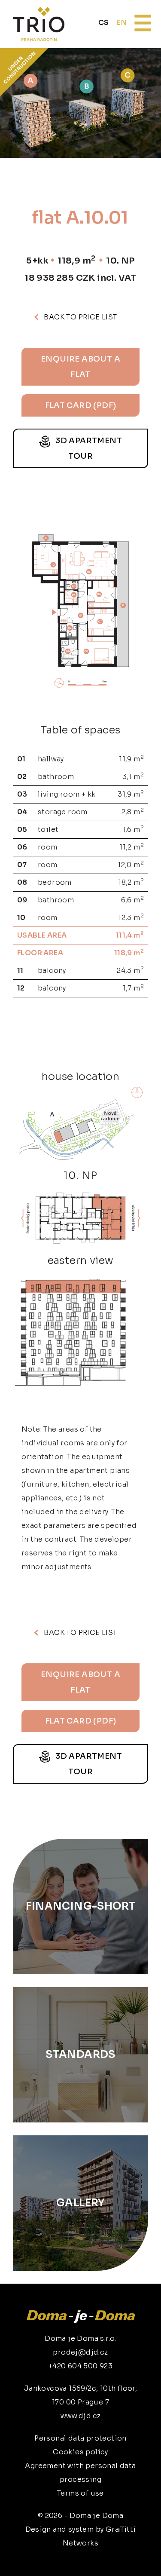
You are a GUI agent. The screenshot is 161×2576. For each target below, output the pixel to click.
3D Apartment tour (88, 448)
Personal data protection (80, 2438)
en (121, 23)
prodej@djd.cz (80, 2352)
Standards (80, 2055)
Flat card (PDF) (81, 405)
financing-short (81, 1906)
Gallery (80, 2203)
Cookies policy (80, 2452)
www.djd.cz (81, 2416)
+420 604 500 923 (80, 2366)
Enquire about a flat (80, 367)
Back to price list (80, 317)
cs (104, 23)
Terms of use (80, 2493)
